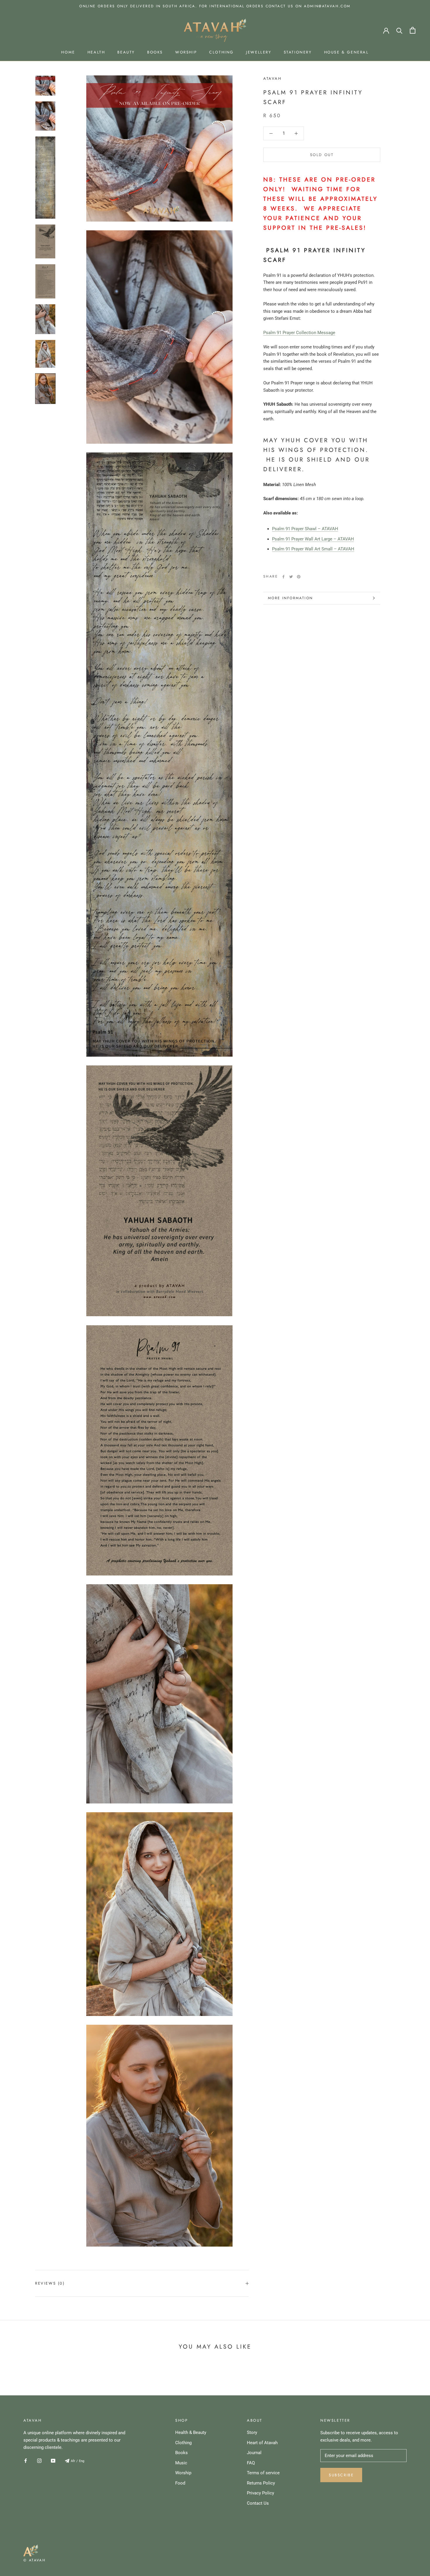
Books (155, 52)
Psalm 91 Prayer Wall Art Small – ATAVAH (313, 549)
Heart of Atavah (262, 2443)
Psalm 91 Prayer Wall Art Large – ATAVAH (313, 539)
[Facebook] (283, 577)
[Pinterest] (299, 577)
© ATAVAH (35, 2560)
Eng (82, 2461)
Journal (254, 2453)
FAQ (251, 2463)
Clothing (221, 52)
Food (180, 2483)
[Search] (399, 30)
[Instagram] (39, 2461)
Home (68, 52)
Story (252, 2432)
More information (290, 598)
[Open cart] (413, 30)
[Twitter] (291, 577)
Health (96, 52)
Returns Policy (261, 2483)
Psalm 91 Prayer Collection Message (299, 333)
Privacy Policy (260, 2493)
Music (181, 2463)
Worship (186, 52)
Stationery (298, 52)
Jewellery (259, 52)
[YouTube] (53, 2461)
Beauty (126, 52)
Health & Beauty (191, 2432)
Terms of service (263, 2473)
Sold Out (322, 155)
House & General (346, 52)
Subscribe (341, 2475)
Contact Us (258, 2503)
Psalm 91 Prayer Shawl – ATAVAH (305, 529)
